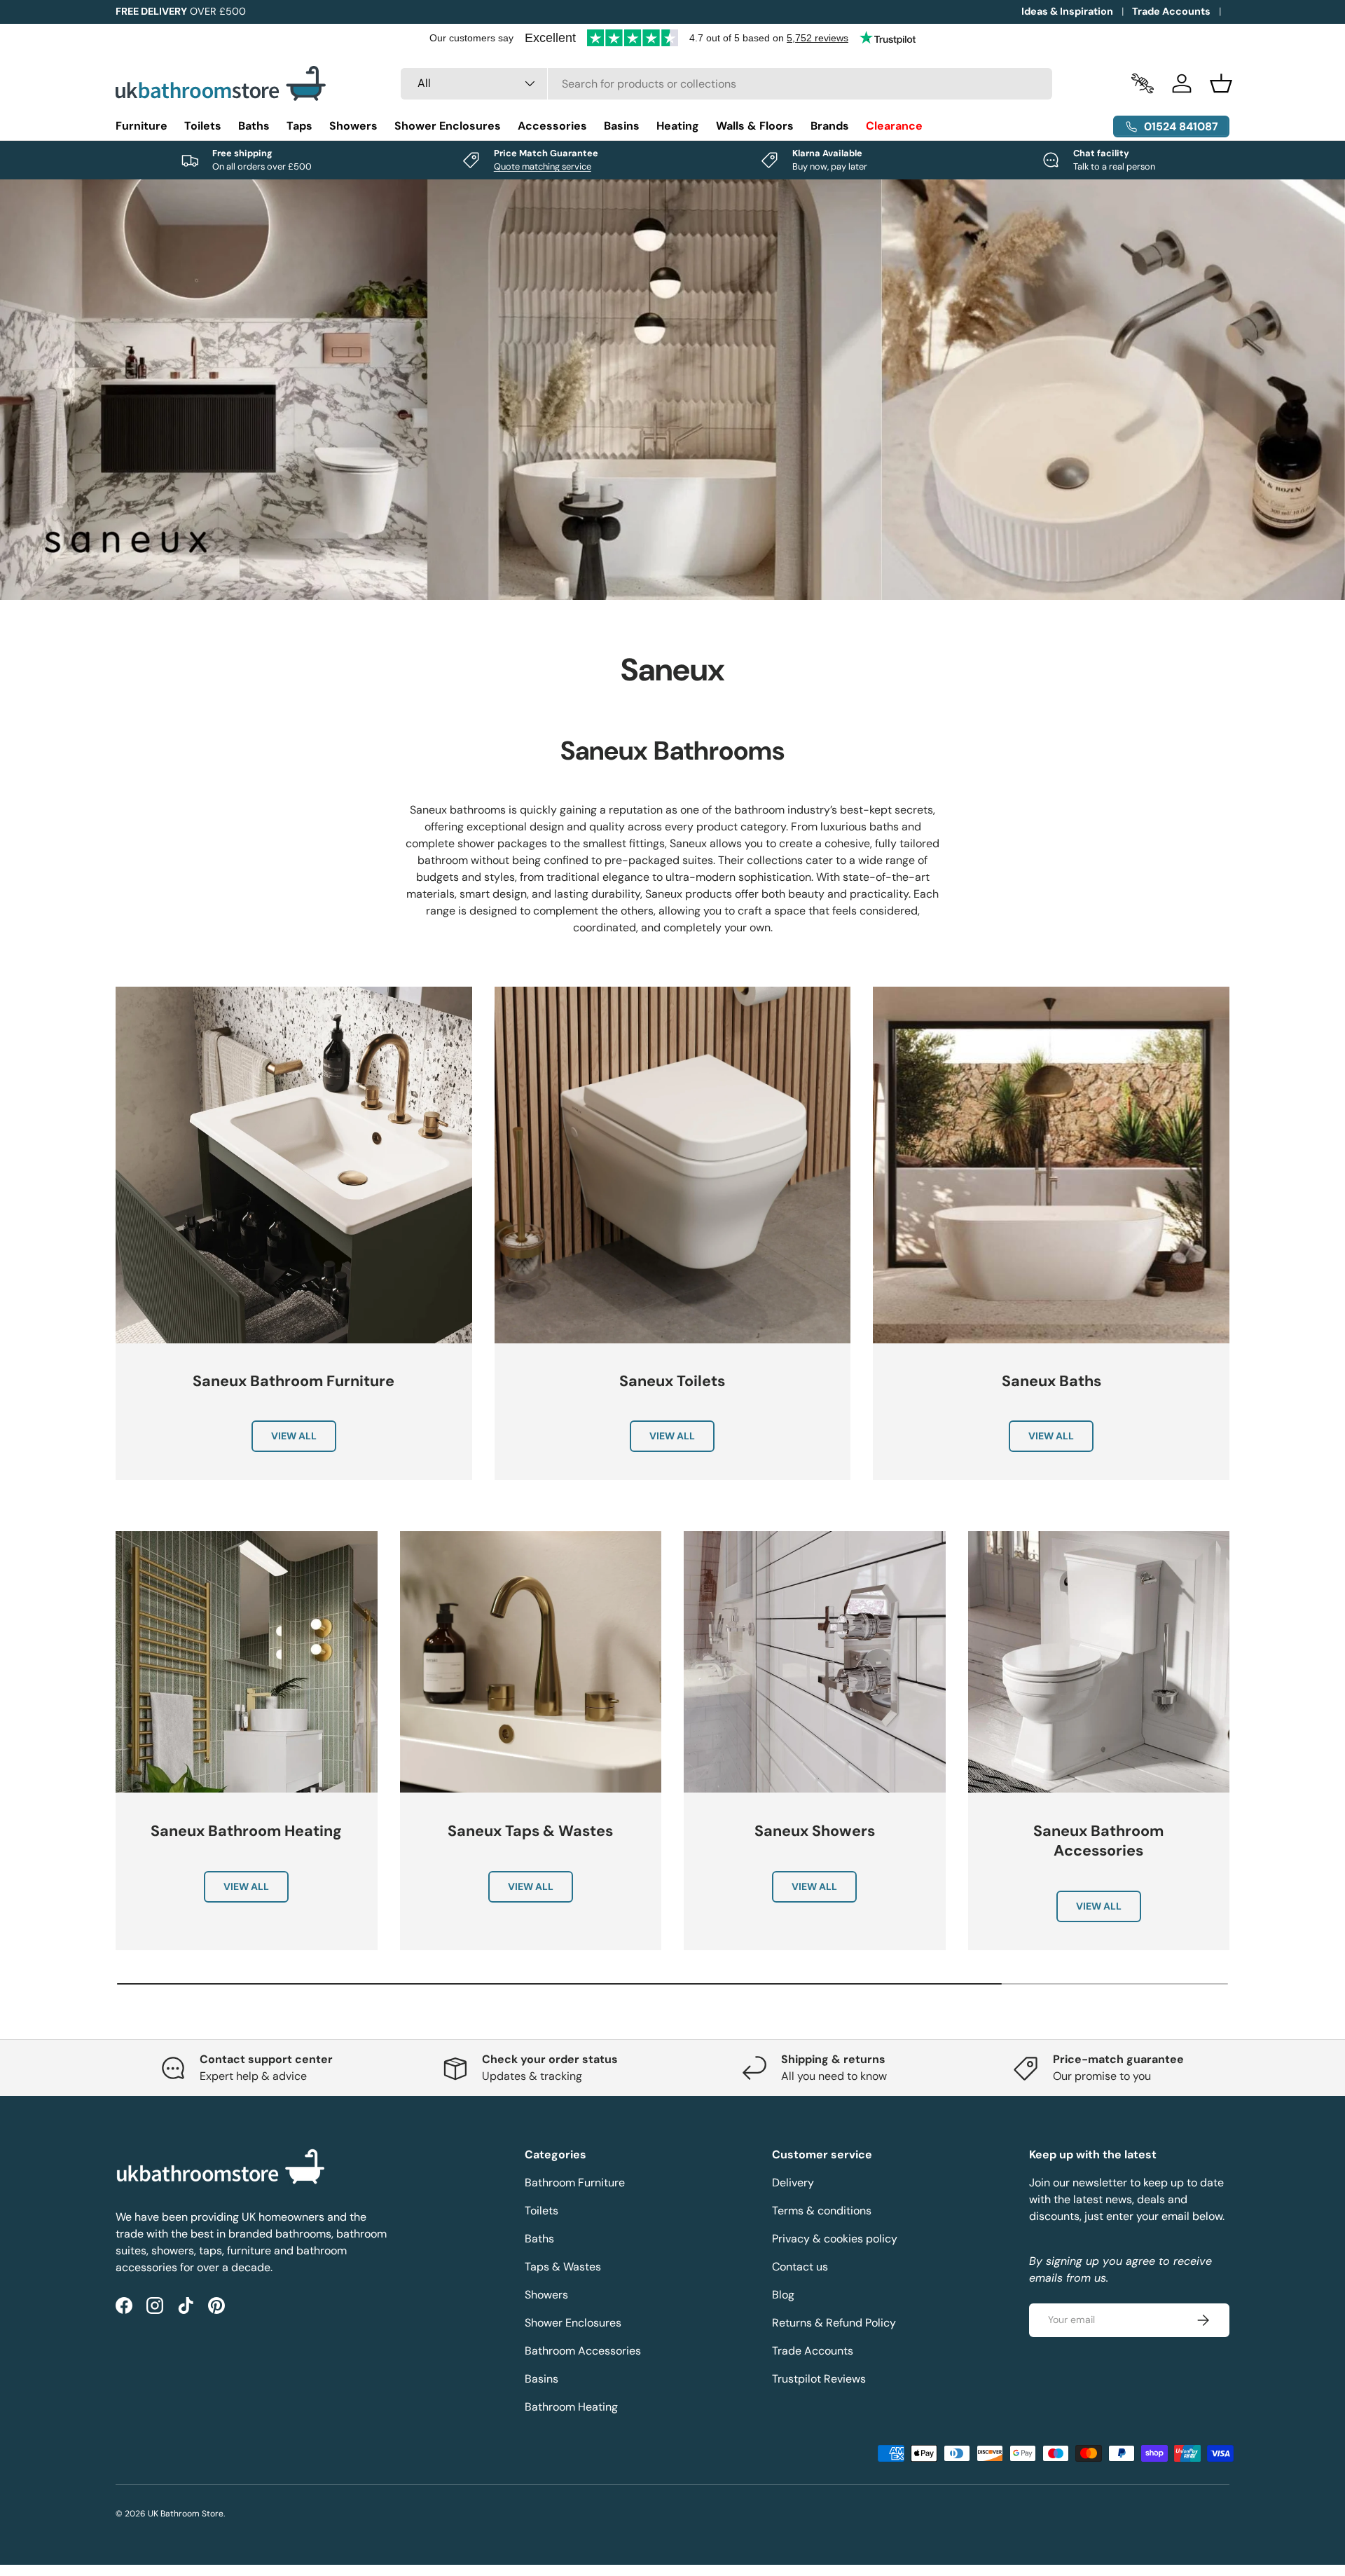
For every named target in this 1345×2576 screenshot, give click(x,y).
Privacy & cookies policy (835, 2239)
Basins (622, 126)
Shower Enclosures (448, 126)
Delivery (793, 2183)
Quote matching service (543, 166)
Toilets (203, 126)
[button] (1221, 83)
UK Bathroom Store (186, 2514)
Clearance (894, 126)
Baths (254, 126)
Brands (830, 126)
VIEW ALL (294, 1437)
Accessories (552, 126)
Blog (783, 2295)
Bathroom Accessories (583, 2351)
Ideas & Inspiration (1067, 11)
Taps (299, 126)
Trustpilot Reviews (819, 2379)
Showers (353, 126)
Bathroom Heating (571, 2407)
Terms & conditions (822, 2211)
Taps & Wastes (563, 2267)
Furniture (142, 126)
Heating (678, 126)
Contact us (800, 2267)
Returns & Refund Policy (834, 2323)
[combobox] (727, 84)
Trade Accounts (1171, 11)
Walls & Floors (755, 126)
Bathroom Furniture (575, 2183)
